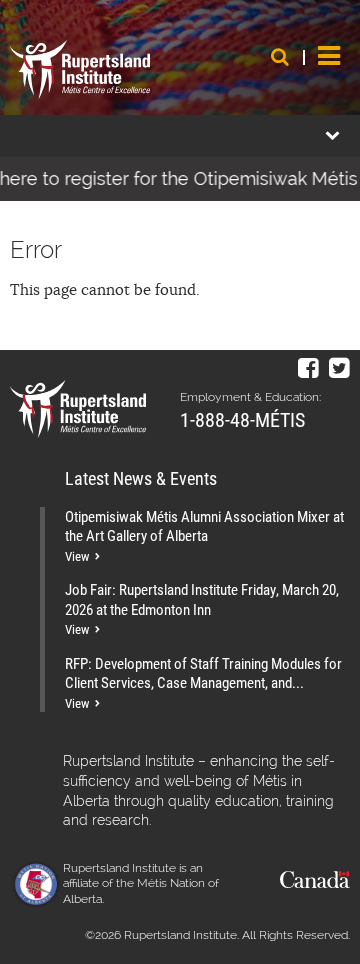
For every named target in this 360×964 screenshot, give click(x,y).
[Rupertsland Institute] (80, 70)
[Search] (280, 57)
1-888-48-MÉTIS (242, 419)
